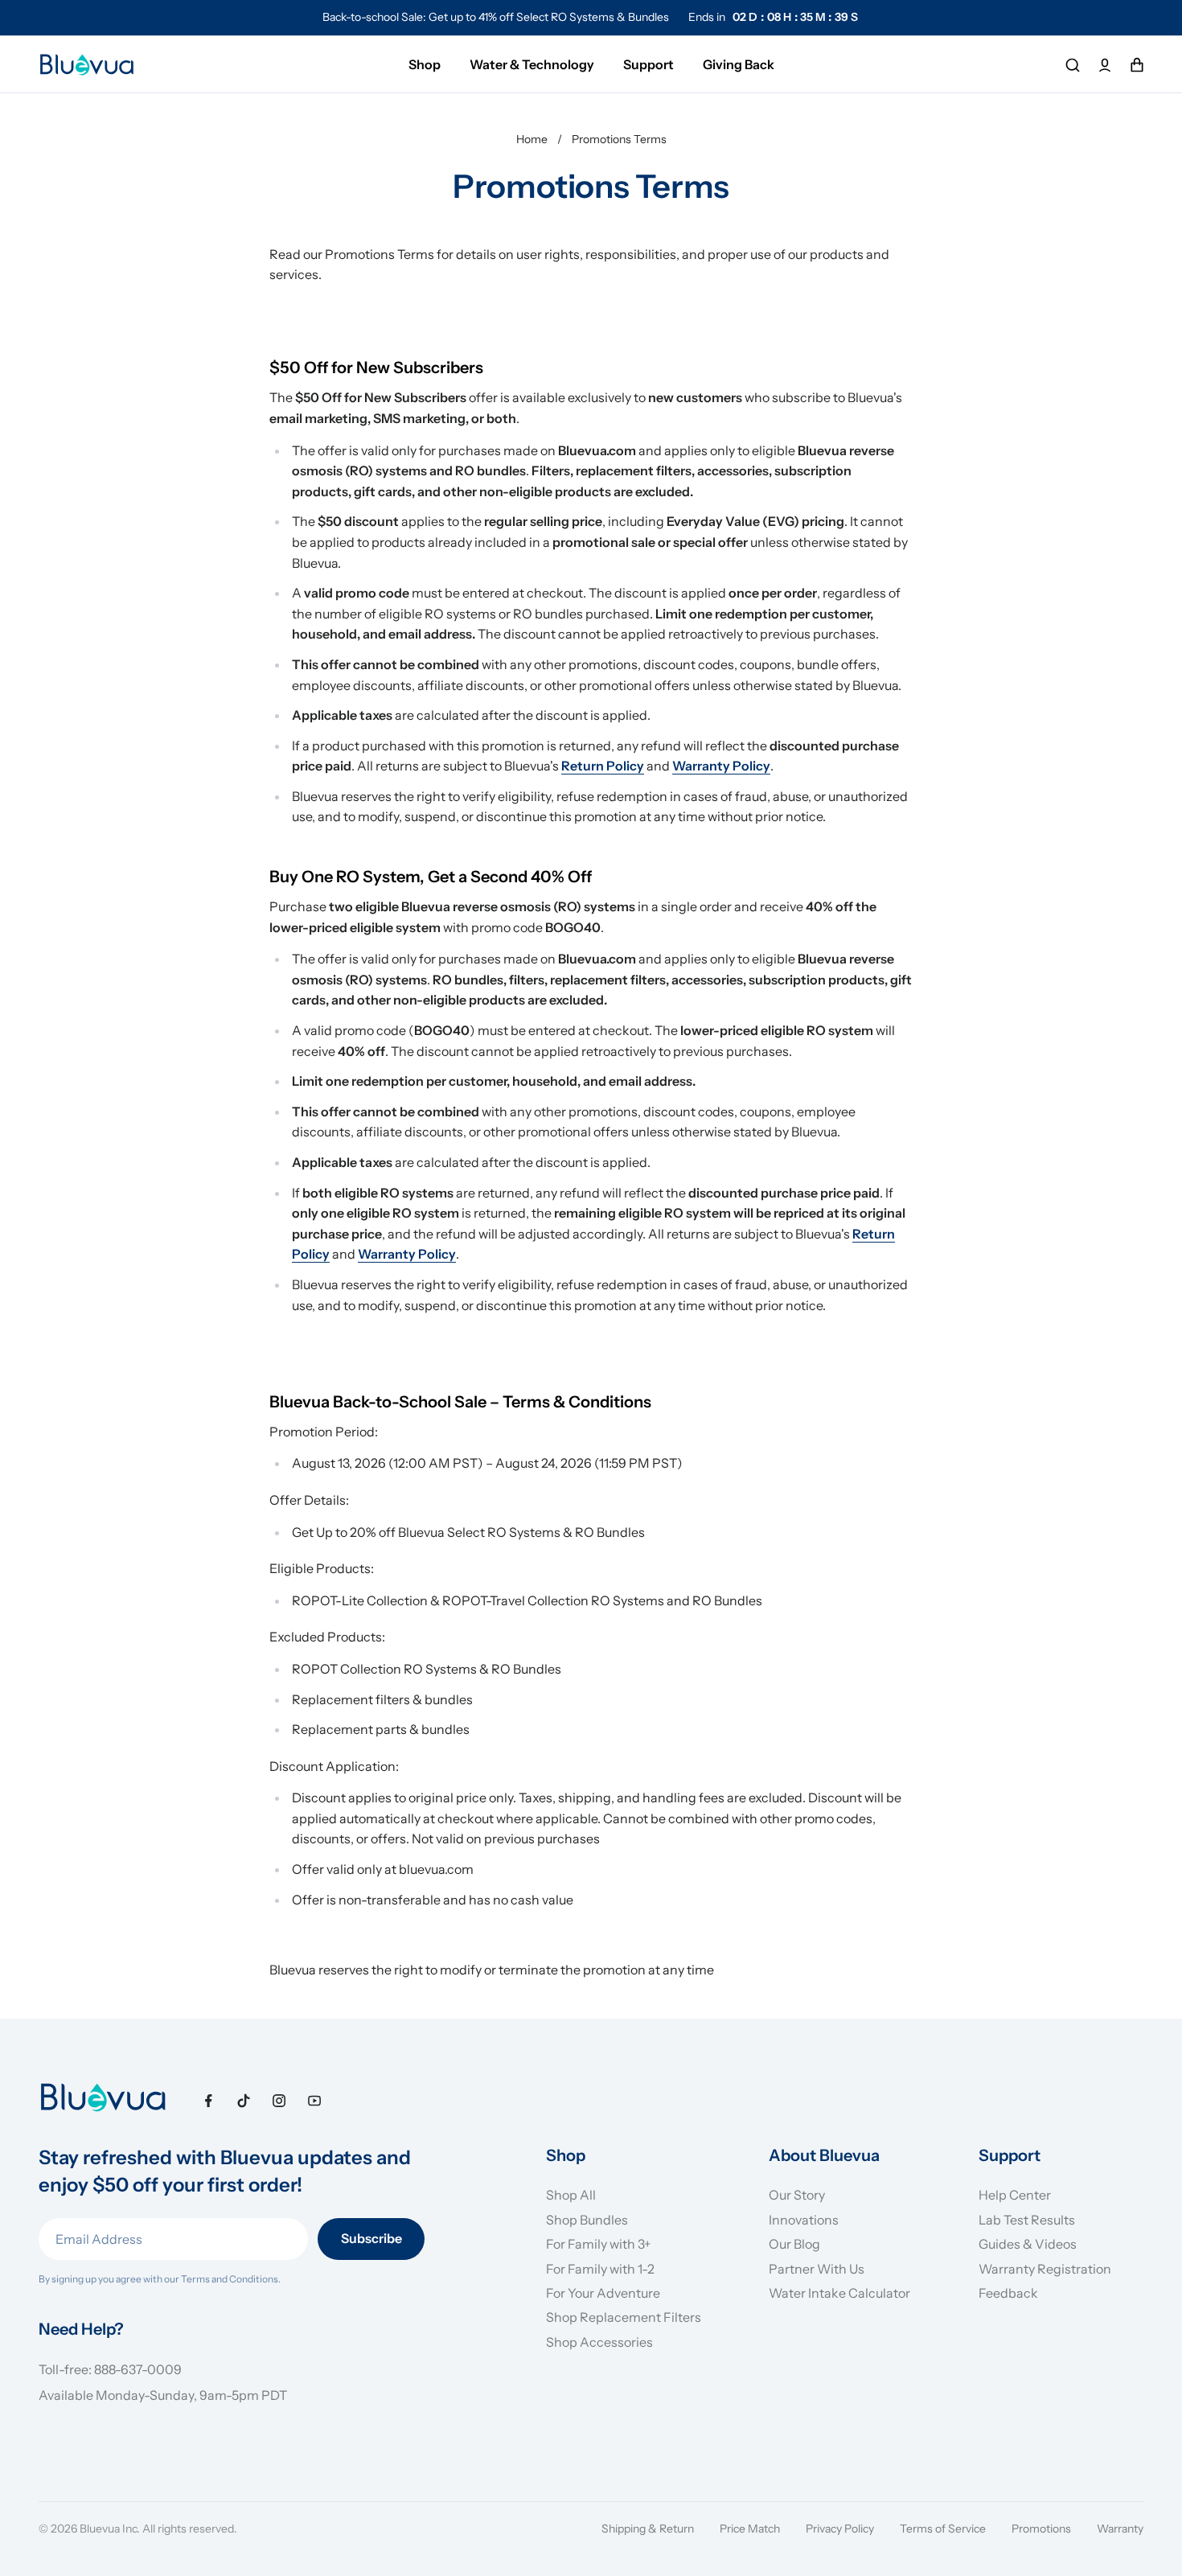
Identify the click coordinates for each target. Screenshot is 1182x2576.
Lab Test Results (1027, 2220)
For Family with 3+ (599, 2244)
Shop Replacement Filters (624, 2317)
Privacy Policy (840, 2529)
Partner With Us (817, 2269)
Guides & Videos (1028, 2244)
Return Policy (603, 766)
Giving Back (739, 64)
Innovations (804, 2220)
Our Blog (794, 2244)
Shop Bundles (587, 2220)
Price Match (750, 2529)
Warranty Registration (1045, 2269)
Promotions (1041, 2529)
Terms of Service (943, 2529)
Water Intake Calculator (839, 2293)
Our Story (797, 2195)
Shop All (571, 2195)
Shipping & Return (648, 2529)
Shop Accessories (599, 2342)
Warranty (1120, 2529)
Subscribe (371, 2238)
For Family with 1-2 (600, 2269)
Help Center (1015, 2195)
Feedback (1008, 2293)
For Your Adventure (603, 2293)
